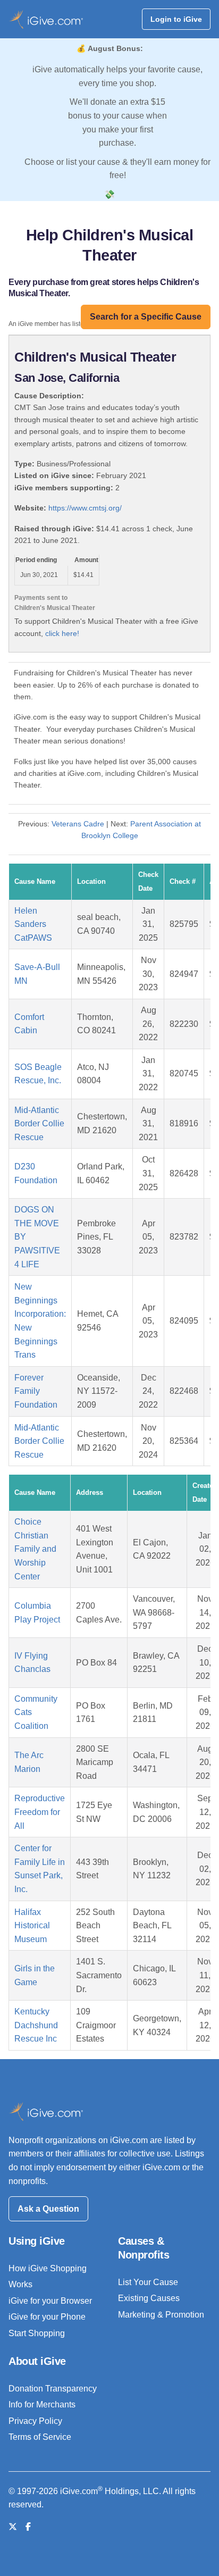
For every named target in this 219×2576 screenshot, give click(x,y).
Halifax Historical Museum (32, 1926)
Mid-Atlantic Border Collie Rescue (39, 1124)
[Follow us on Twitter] (13, 2527)
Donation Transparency (53, 2389)
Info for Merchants (42, 2404)
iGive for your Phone (47, 2317)
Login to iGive (176, 19)
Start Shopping (37, 2333)
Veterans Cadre (78, 824)
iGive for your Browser (50, 2301)
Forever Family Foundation (36, 1391)
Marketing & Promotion (161, 2315)
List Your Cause (148, 2282)
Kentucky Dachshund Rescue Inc (36, 2025)
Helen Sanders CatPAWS (33, 924)
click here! (62, 633)
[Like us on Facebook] (28, 2527)
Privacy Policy (35, 2421)
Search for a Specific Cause (146, 317)
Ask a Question (48, 2209)
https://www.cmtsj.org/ (85, 508)
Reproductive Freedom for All (40, 1812)
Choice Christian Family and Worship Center (35, 1549)
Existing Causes (149, 2298)
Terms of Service (40, 2437)
